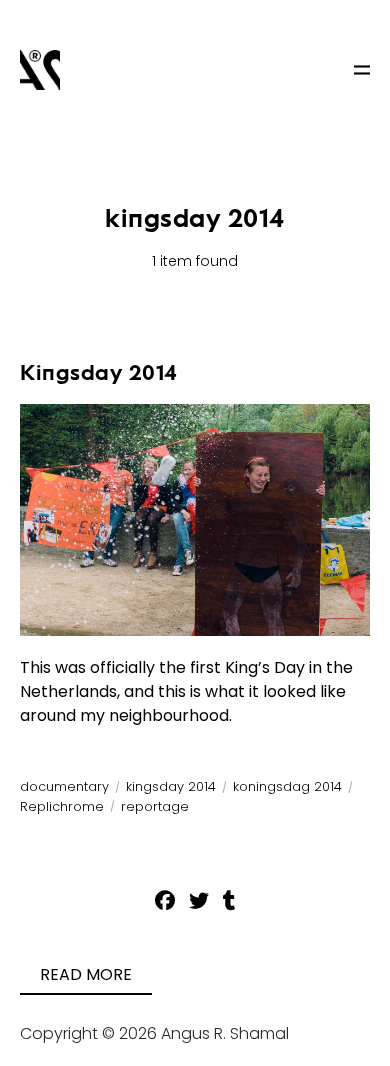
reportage (155, 806)
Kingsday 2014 (99, 372)
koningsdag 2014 (287, 786)
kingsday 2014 (171, 786)
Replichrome (62, 806)
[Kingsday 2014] (195, 520)
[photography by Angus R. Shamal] (40, 70)
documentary (64, 786)
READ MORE (86, 974)
